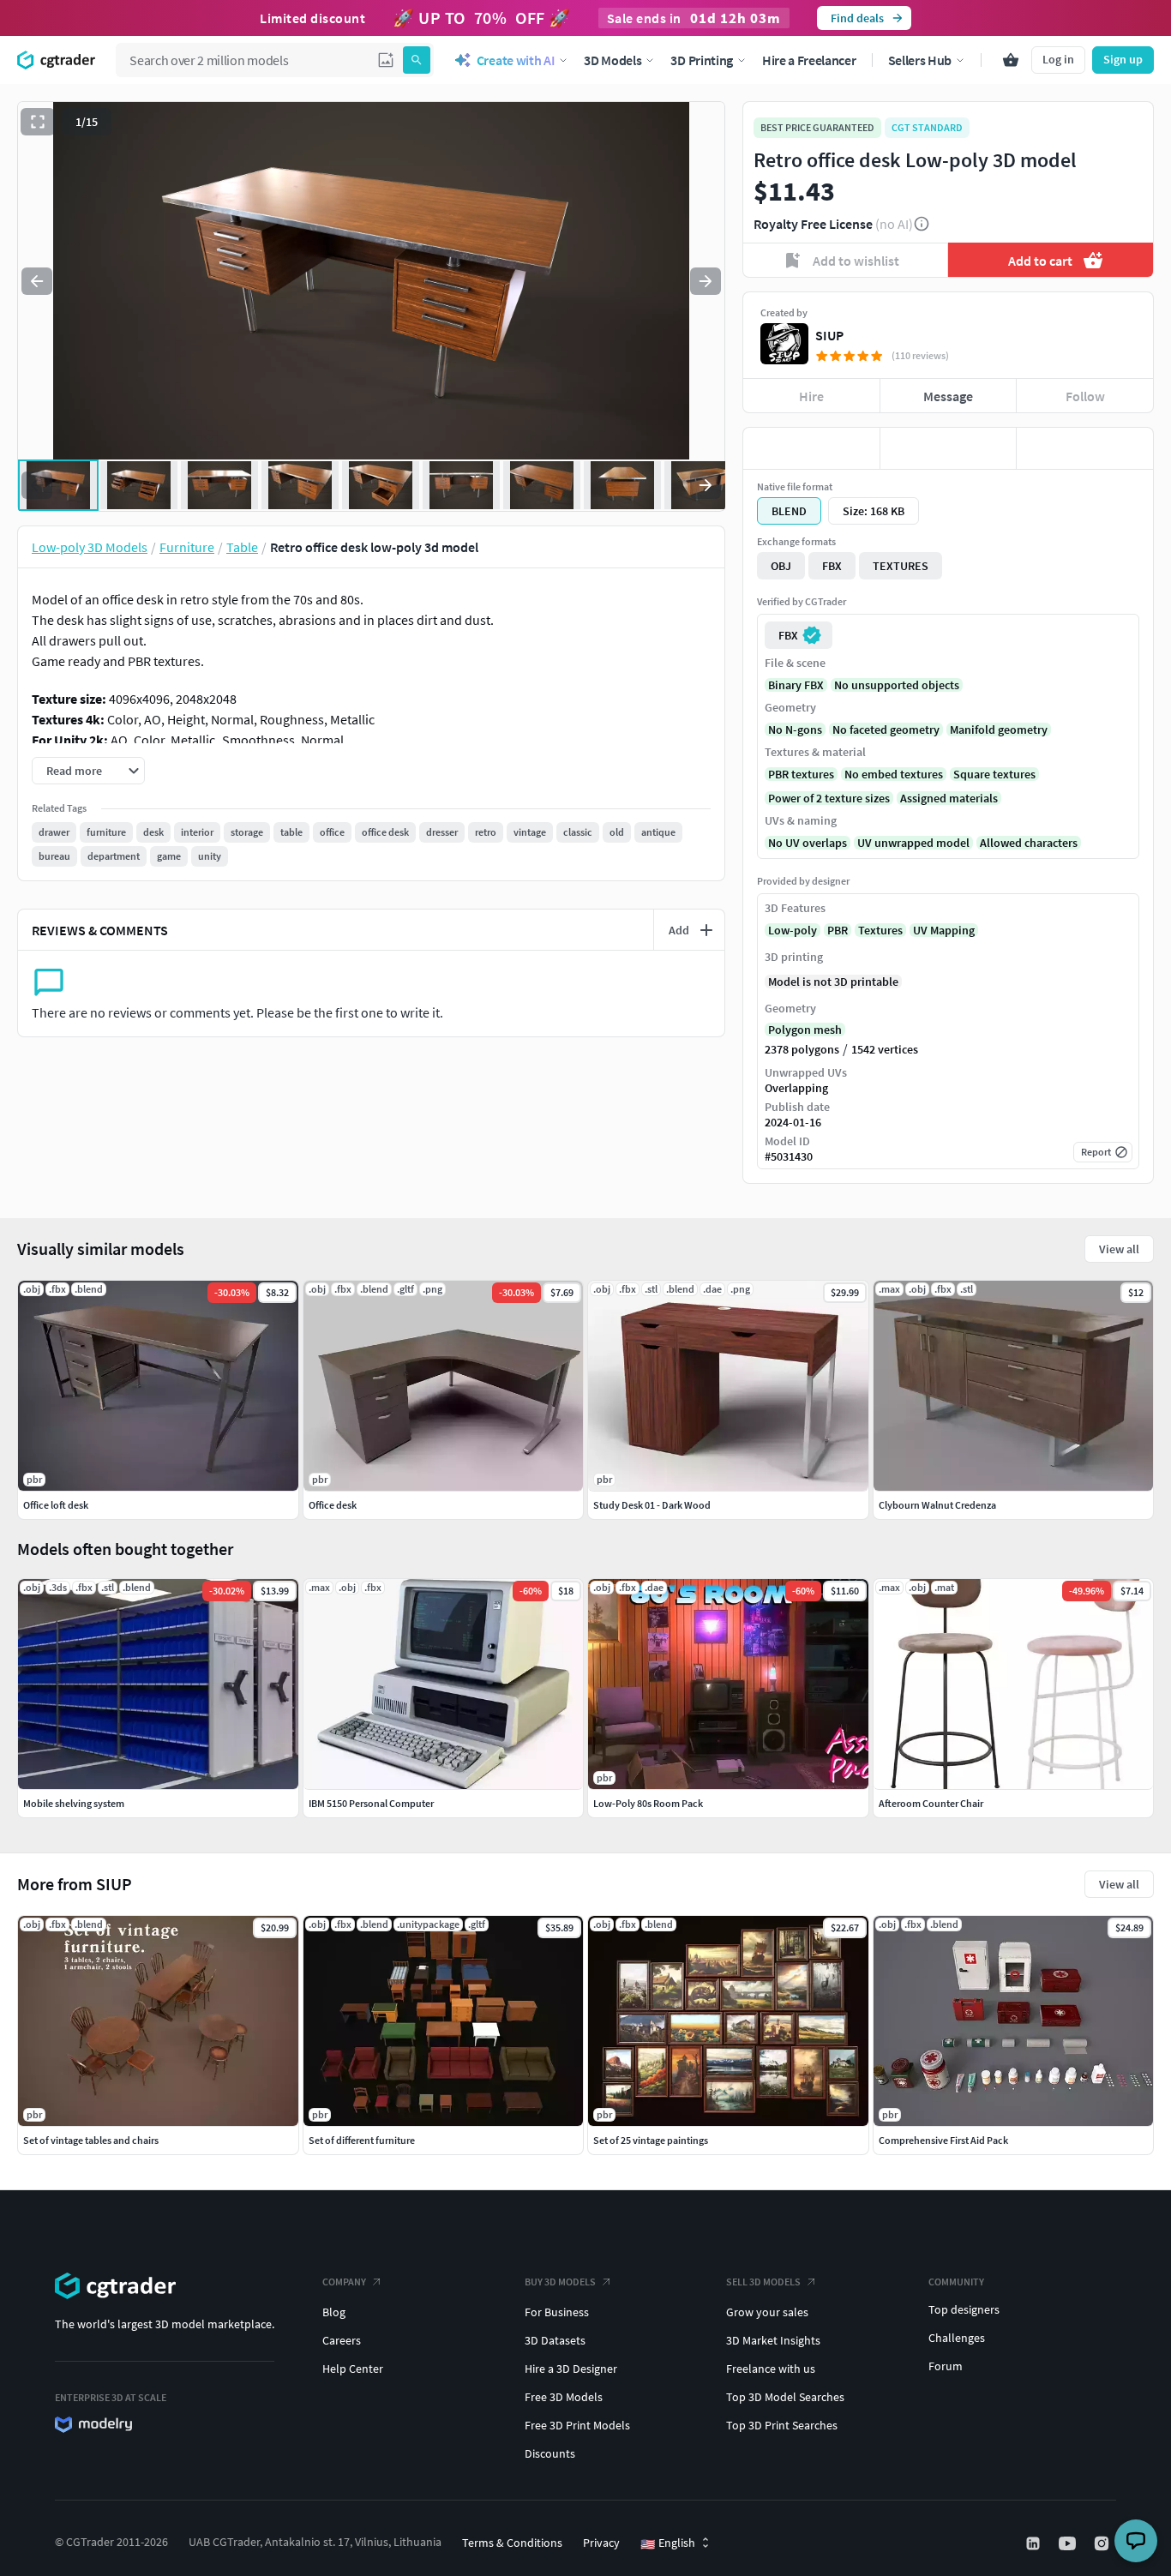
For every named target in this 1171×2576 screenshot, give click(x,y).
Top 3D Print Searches (782, 2425)
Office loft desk (56, 1505)
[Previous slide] (37, 281)
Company (344, 2282)
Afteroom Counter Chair (931, 1803)
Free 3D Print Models (577, 2425)
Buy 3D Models (560, 2282)
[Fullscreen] (38, 122)
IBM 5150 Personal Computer (371, 1803)
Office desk (333, 1505)
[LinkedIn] (1035, 2543)
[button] (386, 60)
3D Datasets (555, 2340)
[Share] (1085, 448)
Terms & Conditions (512, 2543)
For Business (557, 2312)
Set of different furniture (362, 2140)
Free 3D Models (564, 2397)
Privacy (601, 2543)
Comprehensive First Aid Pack (943, 2140)
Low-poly (793, 930)
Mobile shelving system (74, 1803)
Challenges (957, 2338)
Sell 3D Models (763, 2282)
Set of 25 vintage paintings (651, 2140)
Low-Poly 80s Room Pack (648, 1803)
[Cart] (1011, 60)
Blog (334, 2312)
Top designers (964, 2309)
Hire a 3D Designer (571, 2369)
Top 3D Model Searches (785, 2397)
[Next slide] (706, 281)
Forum (946, 2366)
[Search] (417, 60)
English (668, 2543)
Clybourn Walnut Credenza (937, 1505)
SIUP (829, 335)
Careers (342, 2340)
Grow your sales (767, 2312)
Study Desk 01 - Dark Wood (652, 1505)
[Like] (811, 448)
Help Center (353, 2369)
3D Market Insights (773, 2340)
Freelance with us (771, 2369)
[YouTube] (1069, 2543)
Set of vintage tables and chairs (91, 2140)
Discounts (550, 2453)
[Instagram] (1103, 2543)
